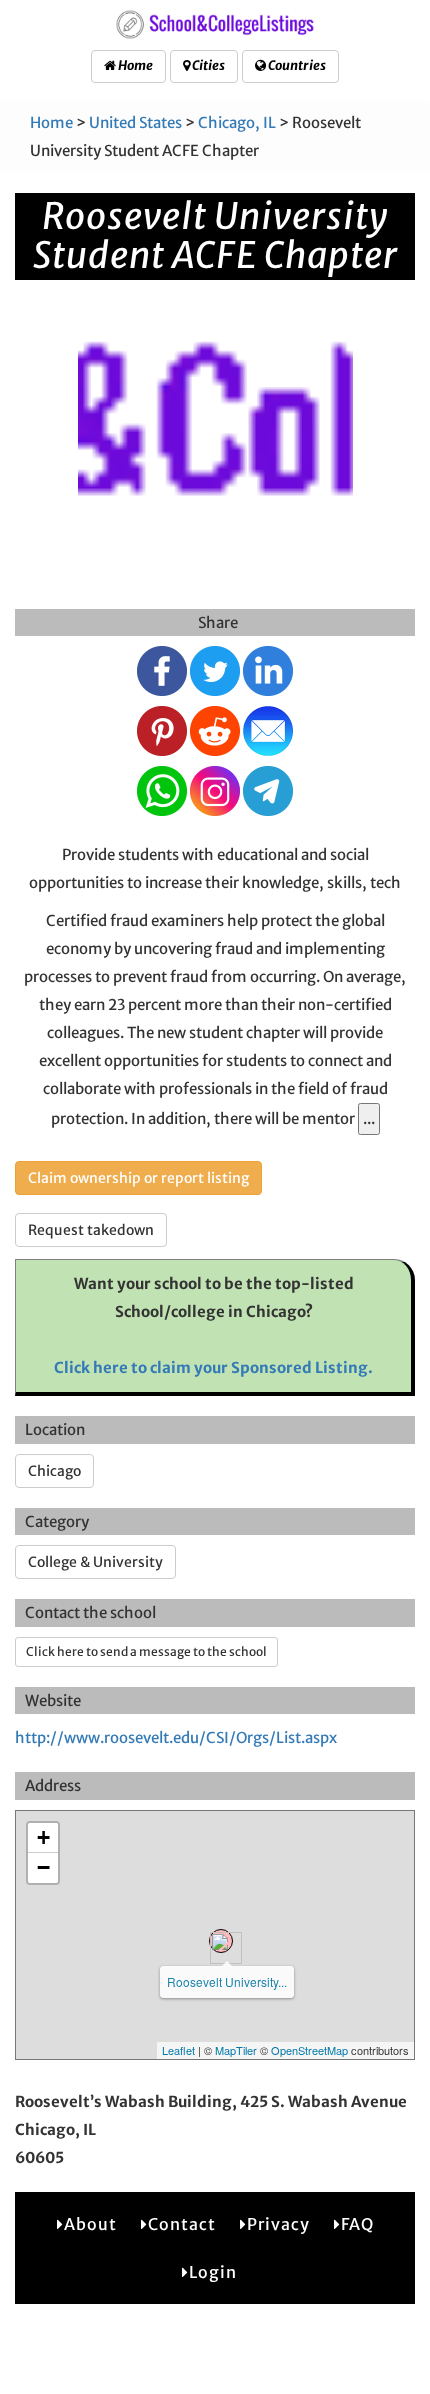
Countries (296, 65)
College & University (95, 1562)
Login (213, 2272)
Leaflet (178, 2050)
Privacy (278, 2224)
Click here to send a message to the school (146, 1651)
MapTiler (236, 2050)
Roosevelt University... (227, 1981)
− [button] (43, 1867)
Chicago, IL (237, 122)
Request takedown (91, 1230)
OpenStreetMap (309, 2050)
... (369, 1118)
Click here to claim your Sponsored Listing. (213, 1367)
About (90, 2224)
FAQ (357, 2224)
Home (134, 65)
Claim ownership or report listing (138, 1178)
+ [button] (43, 1837)
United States (135, 122)
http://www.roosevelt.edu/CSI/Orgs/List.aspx (176, 1737)
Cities (207, 65)
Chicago (54, 1471)
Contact (182, 2224)
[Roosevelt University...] (221, 1941)
